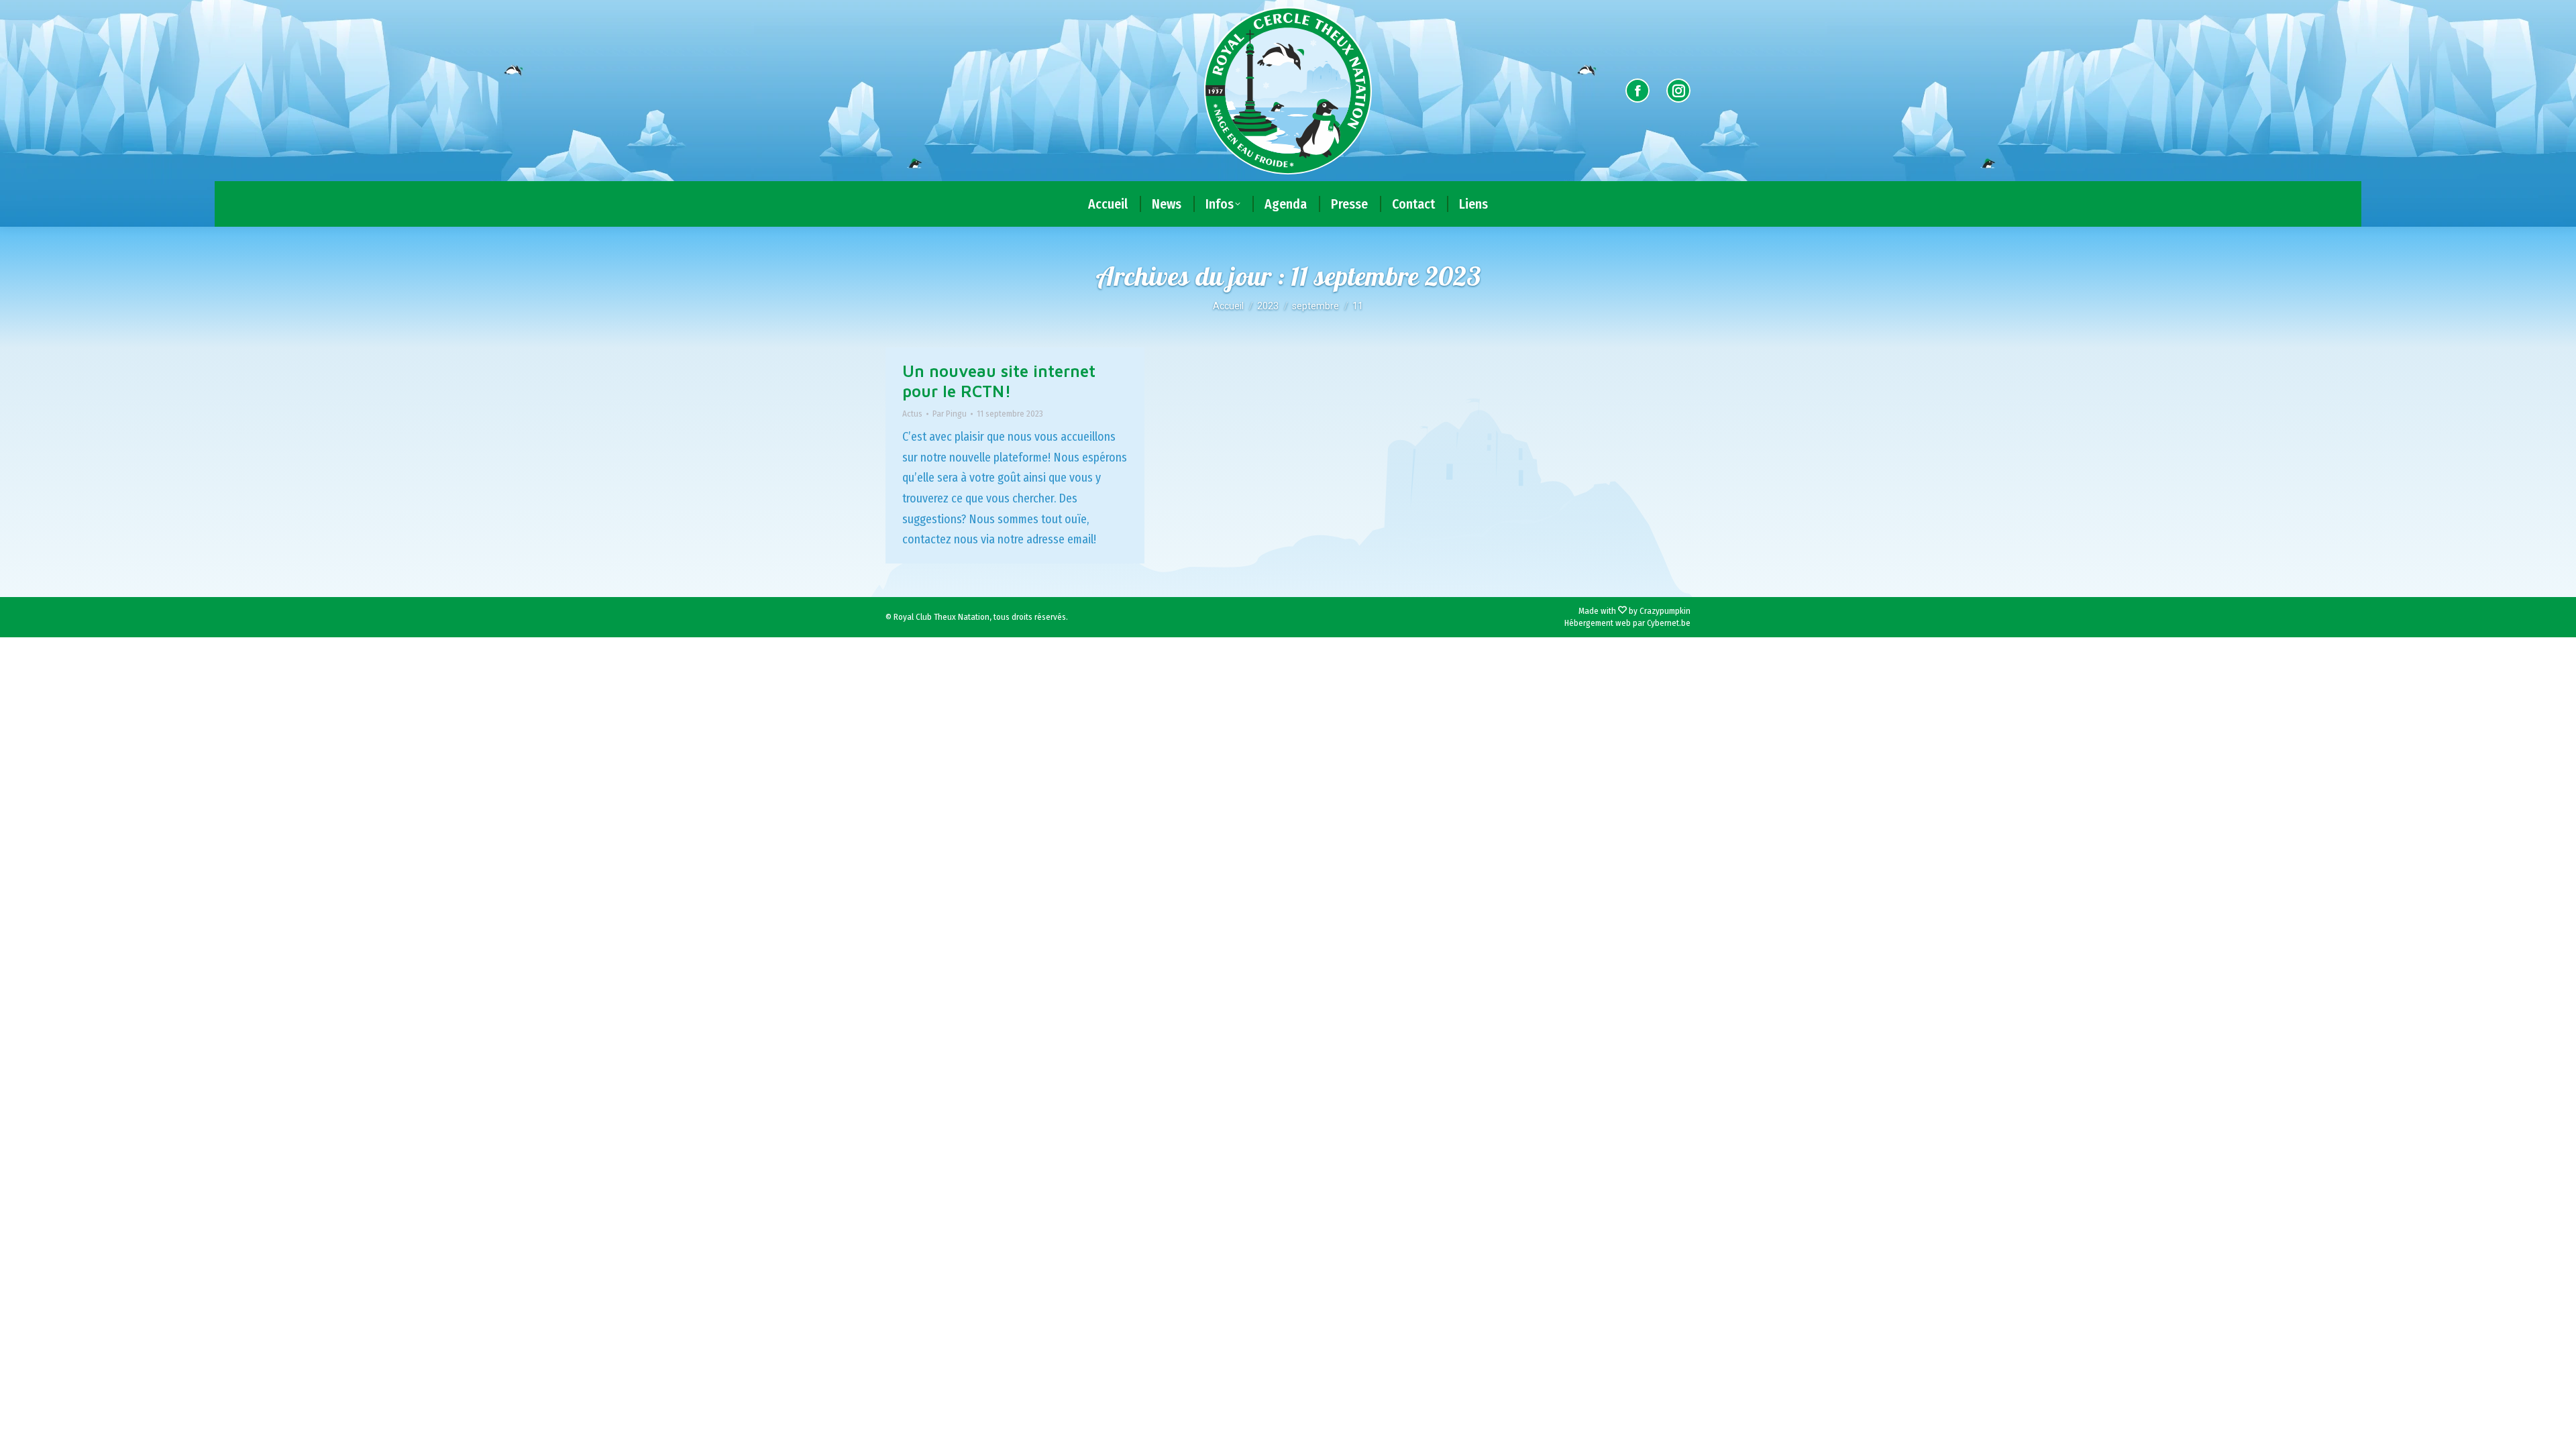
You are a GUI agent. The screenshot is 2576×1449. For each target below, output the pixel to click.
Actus (912, 414)
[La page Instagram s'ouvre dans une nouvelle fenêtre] (1678, 91)
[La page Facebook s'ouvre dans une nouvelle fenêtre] (1638, 91)
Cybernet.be (1669, 623)
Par (950, 414)
